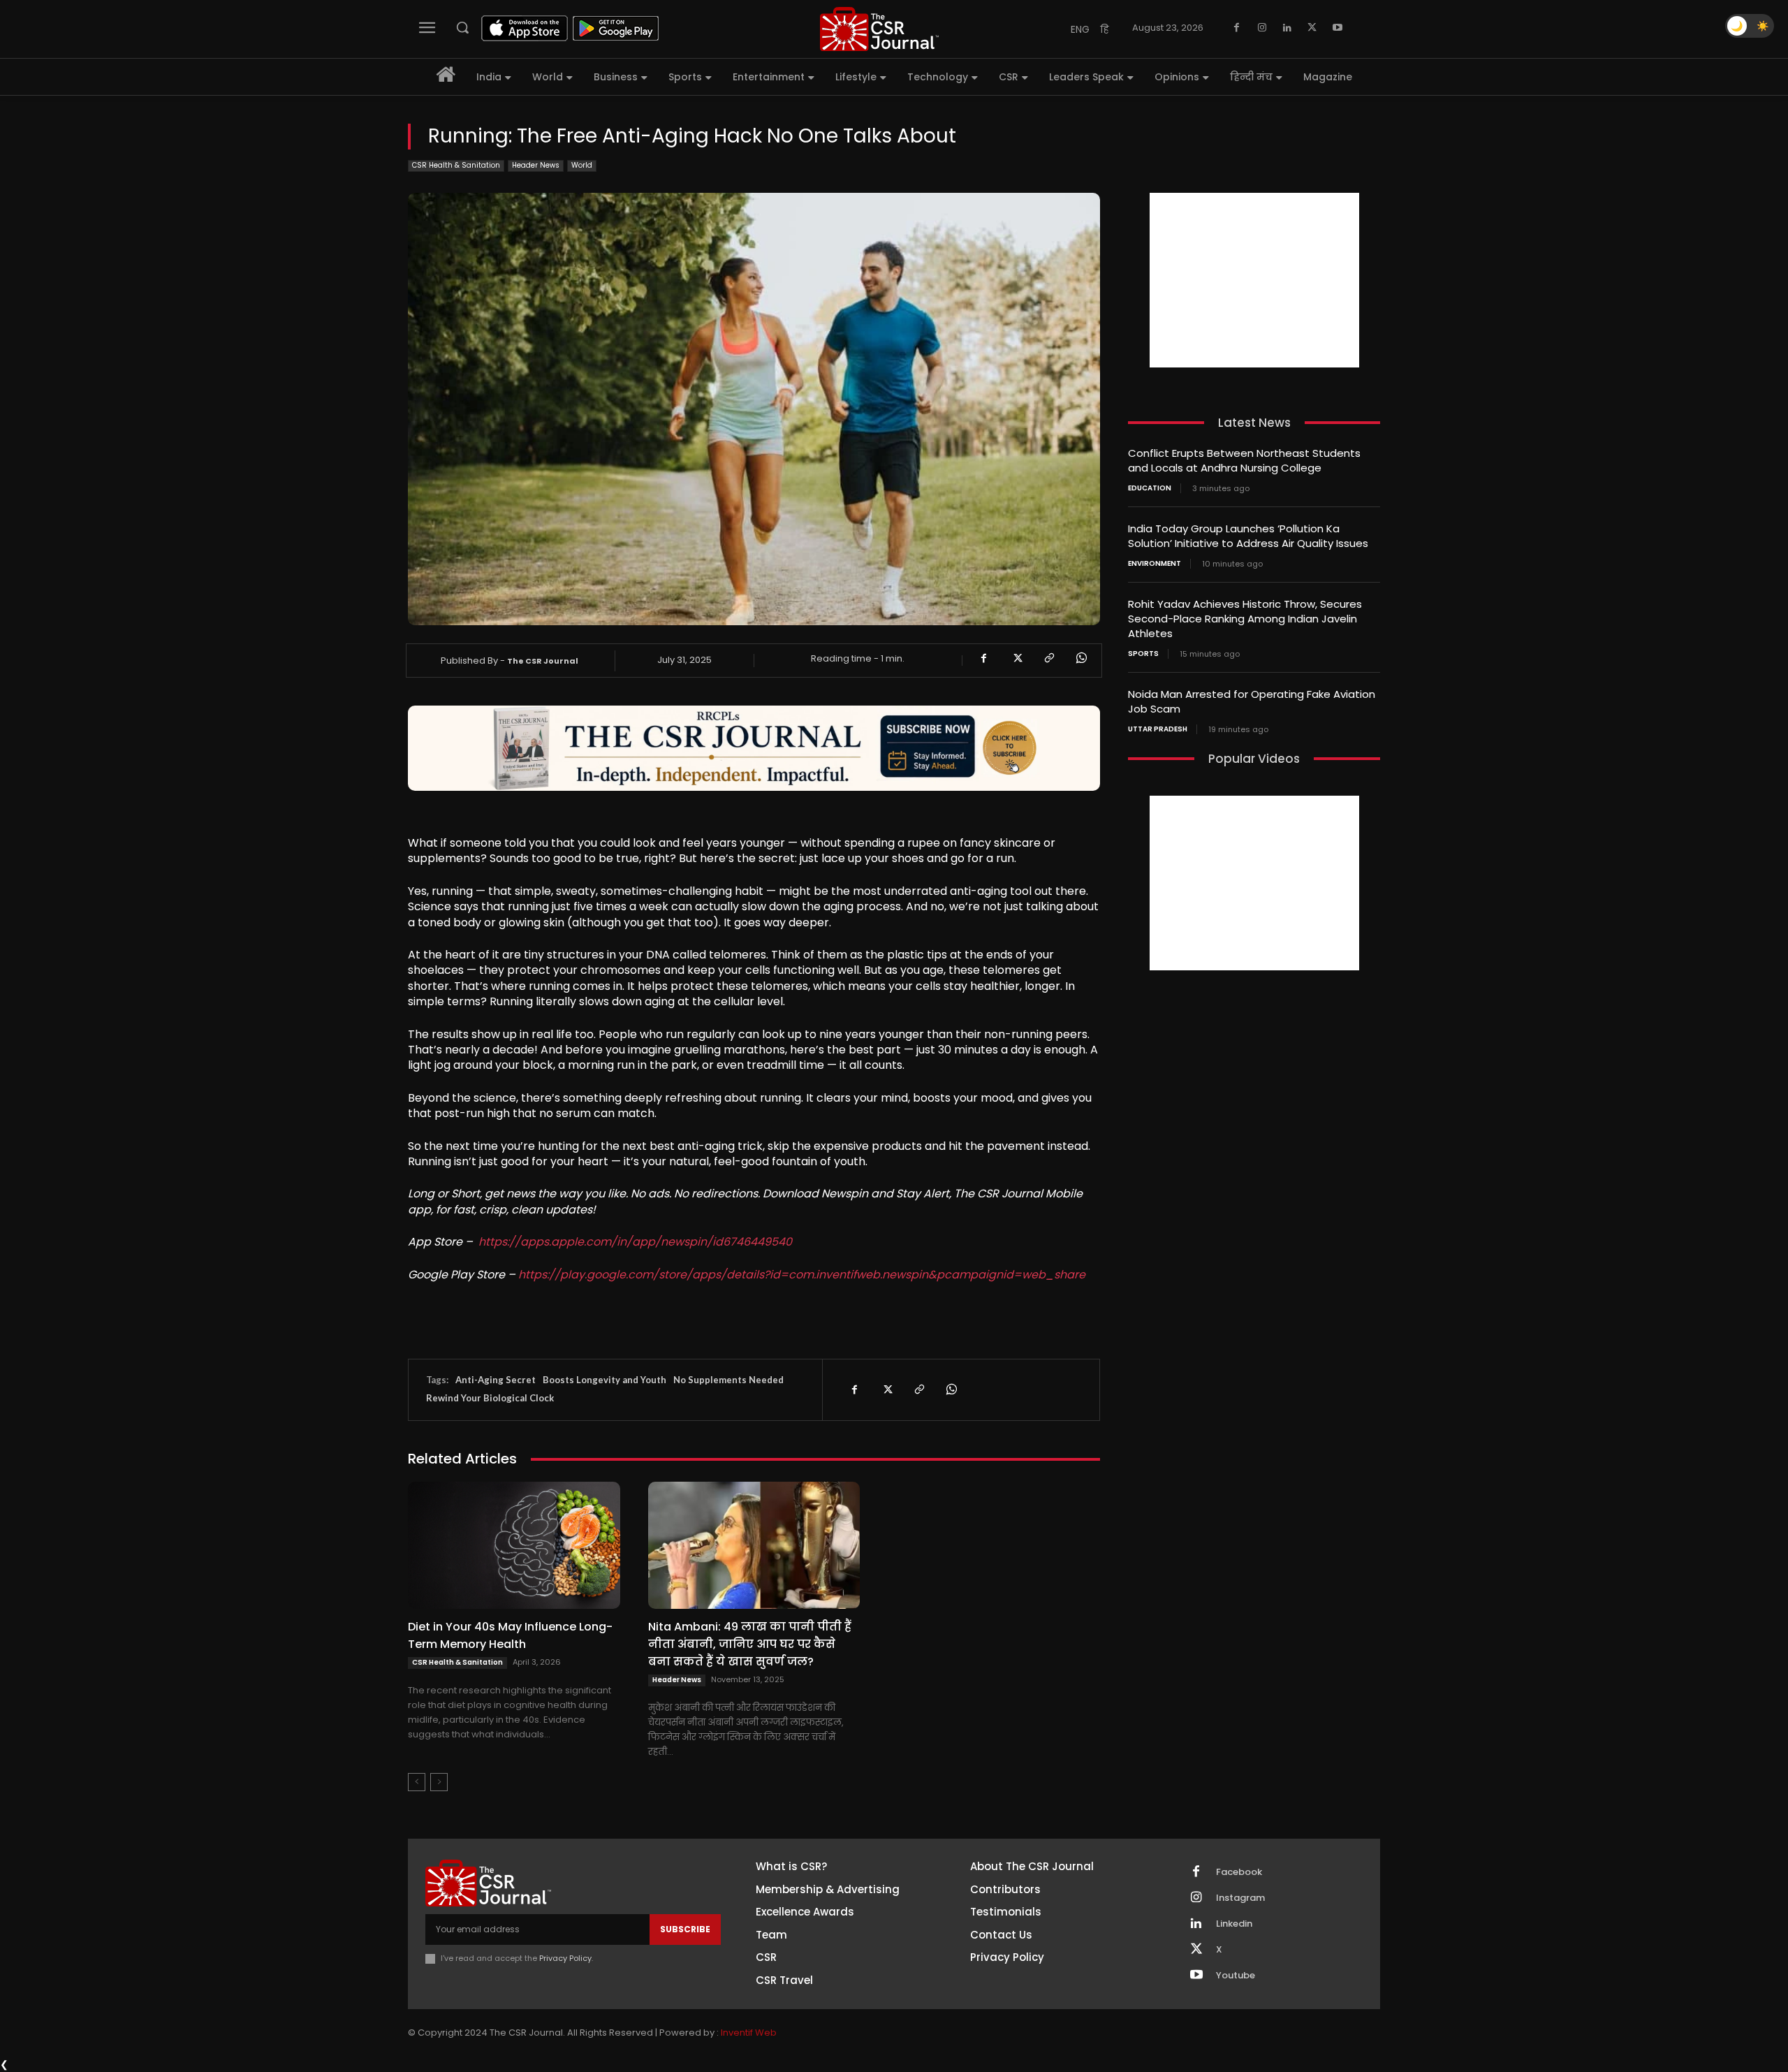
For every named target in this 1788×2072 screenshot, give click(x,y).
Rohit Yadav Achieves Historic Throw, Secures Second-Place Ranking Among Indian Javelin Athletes (1245, 619)
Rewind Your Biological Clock (490, 1398)
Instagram (1240, 1898)
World (582, 165)
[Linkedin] (1287, 28)
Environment (1155, 564)
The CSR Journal (543, 661)
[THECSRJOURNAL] (879, 29)
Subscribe (685, 1929)
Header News (536, 165)
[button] (462, 27)
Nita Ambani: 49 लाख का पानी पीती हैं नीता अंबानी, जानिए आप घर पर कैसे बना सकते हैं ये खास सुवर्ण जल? (750, 1644)
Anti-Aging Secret (496, 1380)
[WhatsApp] (1080, 658)
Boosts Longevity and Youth (604, 1380)
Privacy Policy (565, 1958)
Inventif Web (749, 2033)
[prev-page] (417, 1782)
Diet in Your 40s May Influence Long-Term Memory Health (510, 1635)
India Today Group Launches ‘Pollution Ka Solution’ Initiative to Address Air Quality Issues (1248, 536)
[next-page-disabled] (439, 1782)
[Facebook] (1237, 28)
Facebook (1239, 1872)
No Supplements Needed (728, 1380)
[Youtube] (1338, 28)
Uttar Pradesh (1158, 729)
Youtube (1236, 1976)
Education (1150, 488)
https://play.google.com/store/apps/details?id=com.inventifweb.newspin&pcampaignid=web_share (802, 1275)
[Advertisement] (1254, 280)
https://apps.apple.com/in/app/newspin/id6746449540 (635, 1242)
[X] (1312, 28)
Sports (1143, 654)
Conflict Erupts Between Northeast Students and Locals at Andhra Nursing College (1244, 460)
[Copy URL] (1048, 658)
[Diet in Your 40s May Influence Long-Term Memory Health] (514, 1545)
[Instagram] (1262, 28)
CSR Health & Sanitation (456, 165)
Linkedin (1234, 1924)
